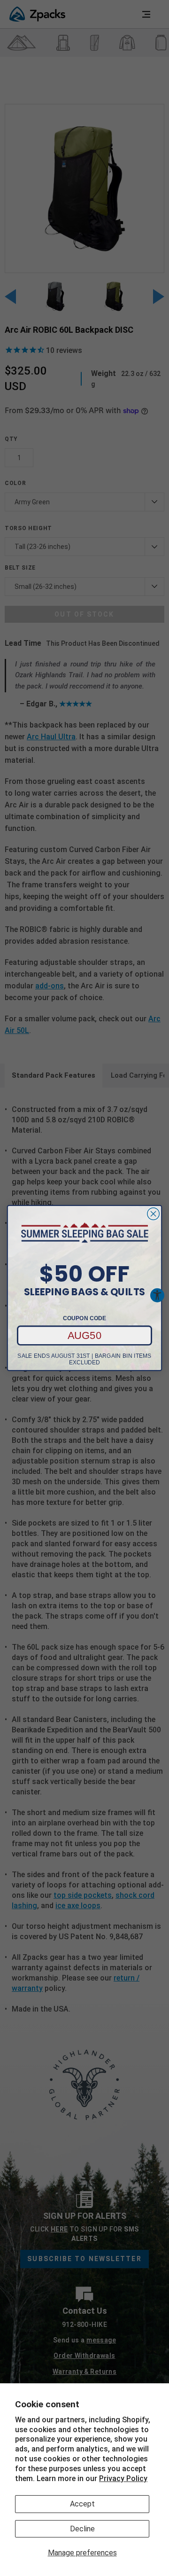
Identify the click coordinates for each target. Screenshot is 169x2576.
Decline (82, 2529)
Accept (82, 2504)
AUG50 (85, 1335)
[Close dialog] (154, 1214)
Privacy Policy (123, 2478)
